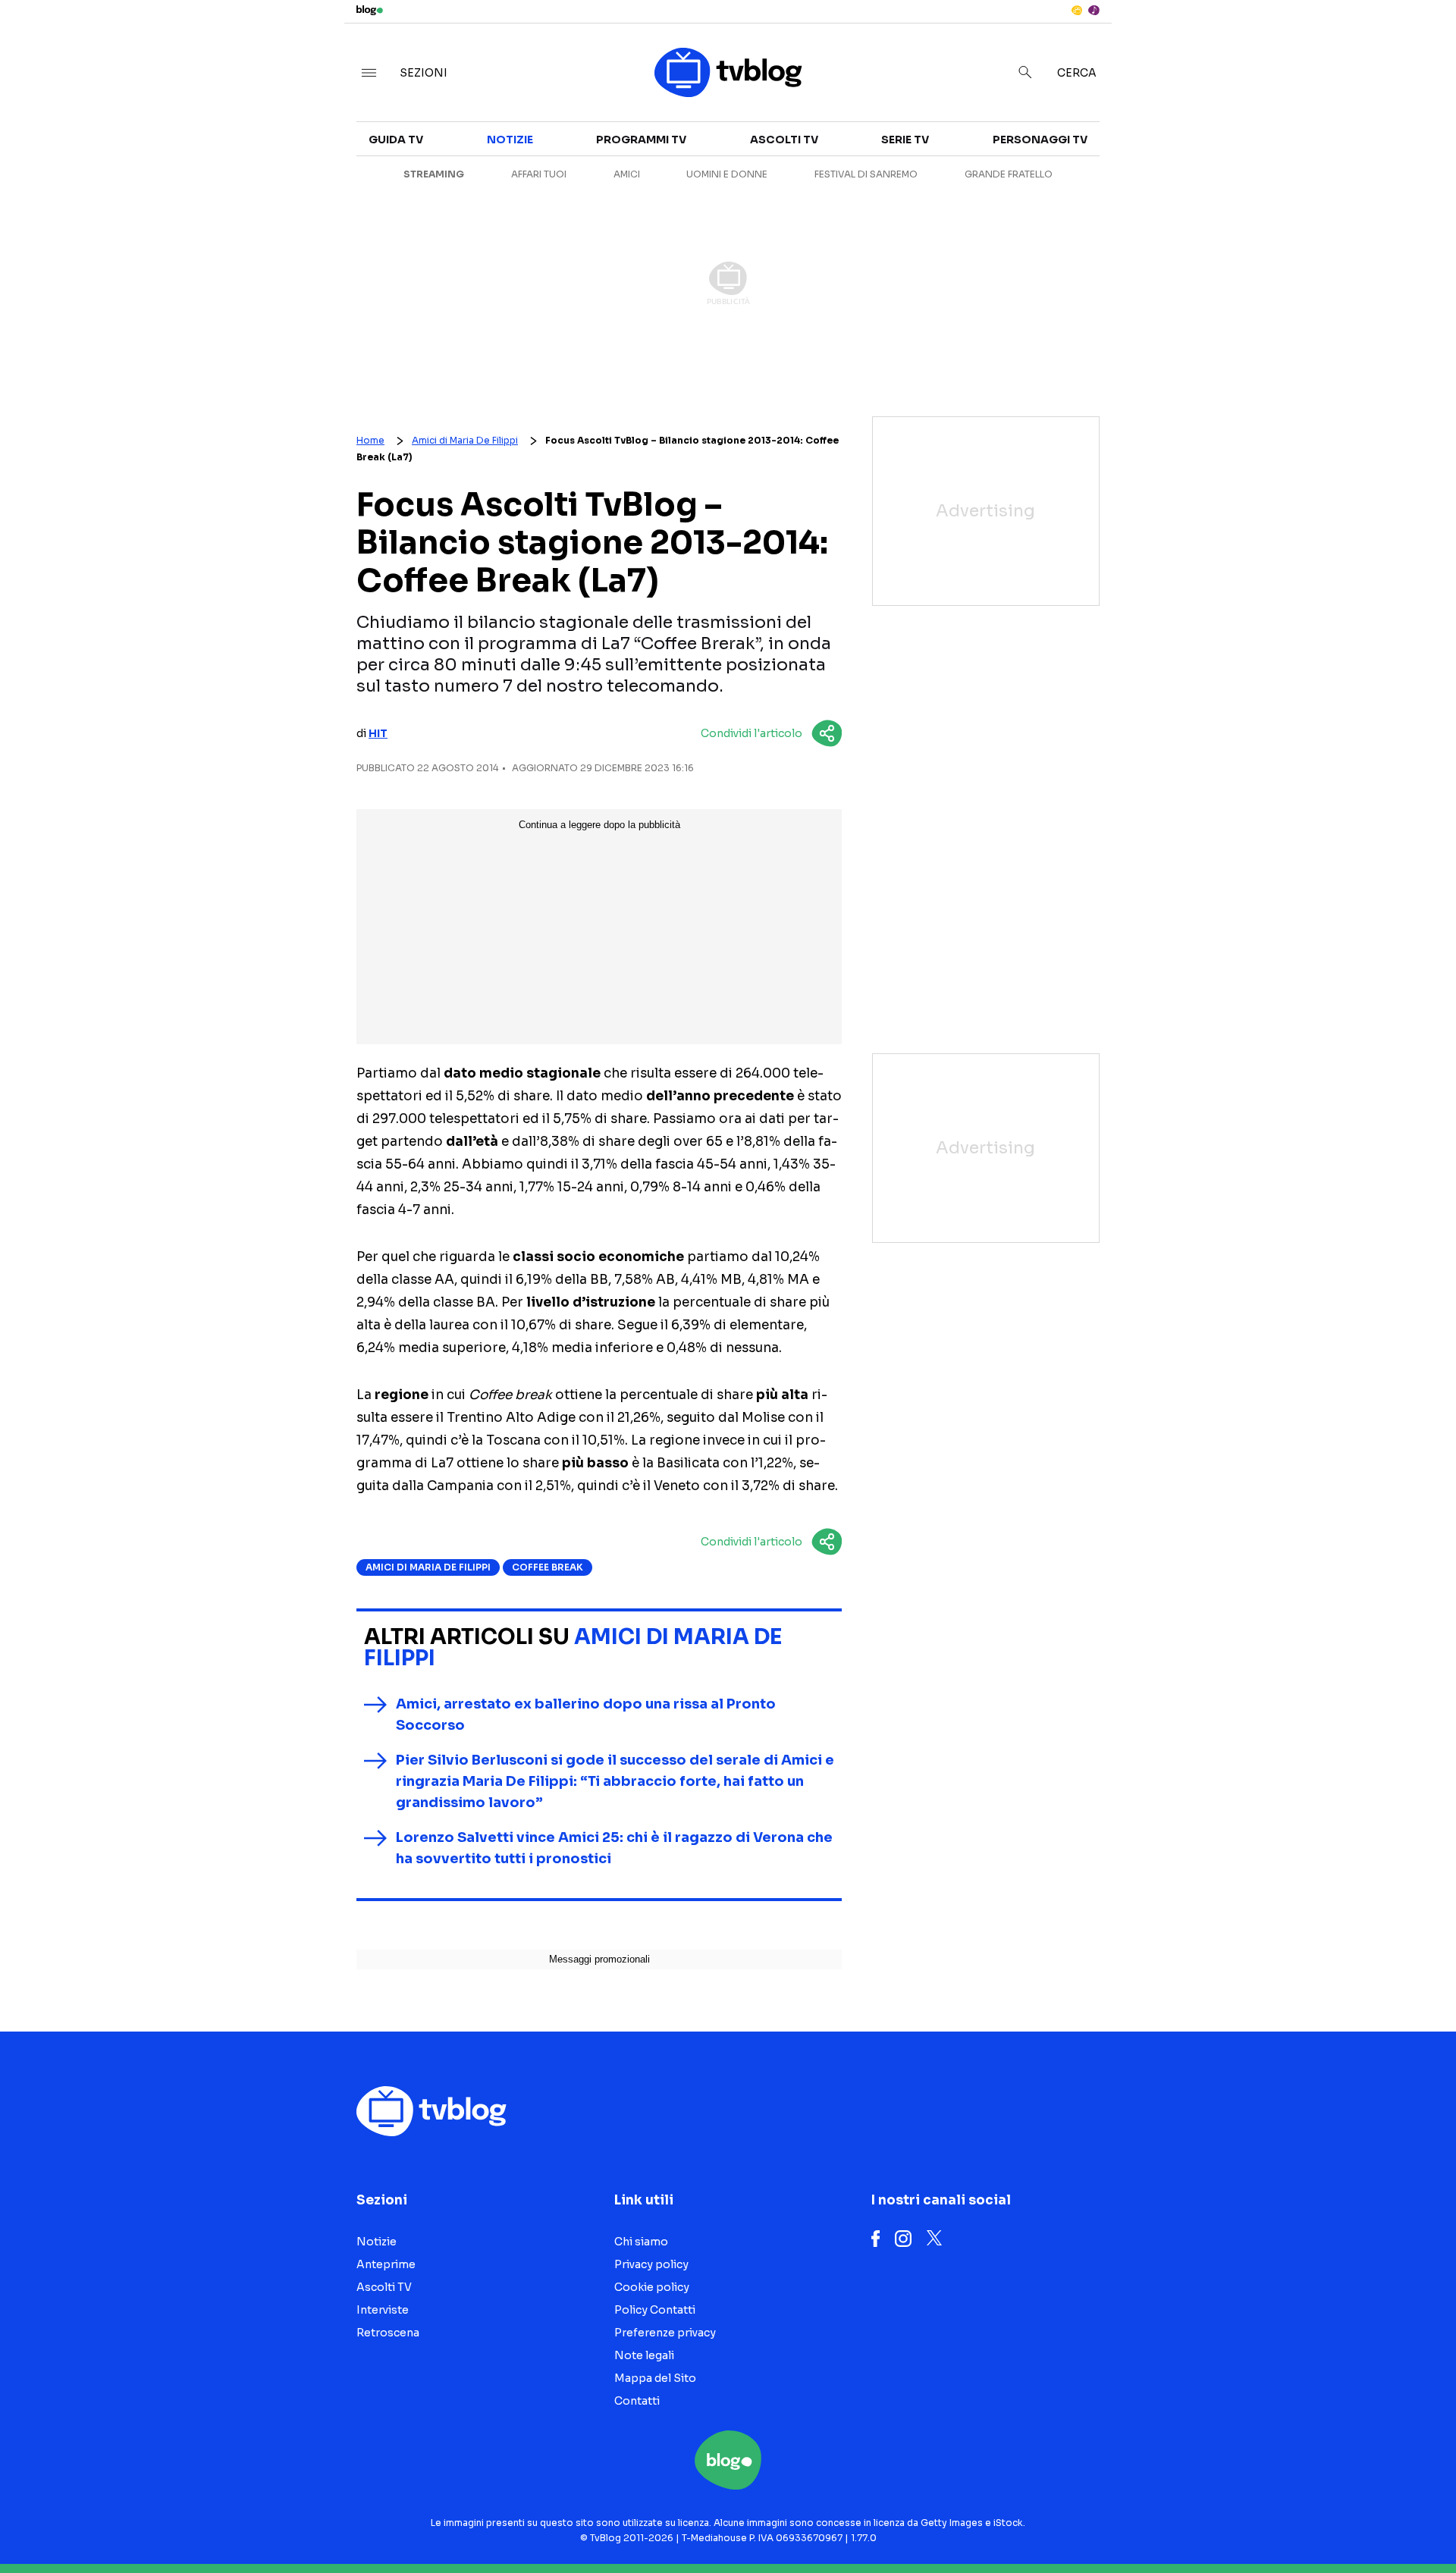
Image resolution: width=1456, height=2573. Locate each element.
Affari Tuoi (539, 174)
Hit (378, 733)
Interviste (1259, 149)
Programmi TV (641, 140)
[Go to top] (1259, 2523)
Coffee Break (548, 1567)
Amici (627, 174)
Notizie (510, 140)
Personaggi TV (1040, 140)
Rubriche (1255, 176)
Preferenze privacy (665, 2333)
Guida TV (396, 140)
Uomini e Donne (727, 174)
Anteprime (386, 2264)
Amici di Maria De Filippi (465, 440)
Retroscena (388, 2333)
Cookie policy (652, 2287)
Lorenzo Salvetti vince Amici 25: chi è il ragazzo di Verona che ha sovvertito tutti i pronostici (614, 1848)
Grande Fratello (1009, 174)
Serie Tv (905, 140)
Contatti (637, 2401)
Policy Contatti (655, 2310)
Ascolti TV (784, 140)
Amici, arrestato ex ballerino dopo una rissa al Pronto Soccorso (586, 1715)
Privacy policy (651, 2264)
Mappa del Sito (655, 2378)
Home (370, 440)
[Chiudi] (1420, 43)
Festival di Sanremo (866, 174)
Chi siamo (641, 2242)
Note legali (644, 2355)
